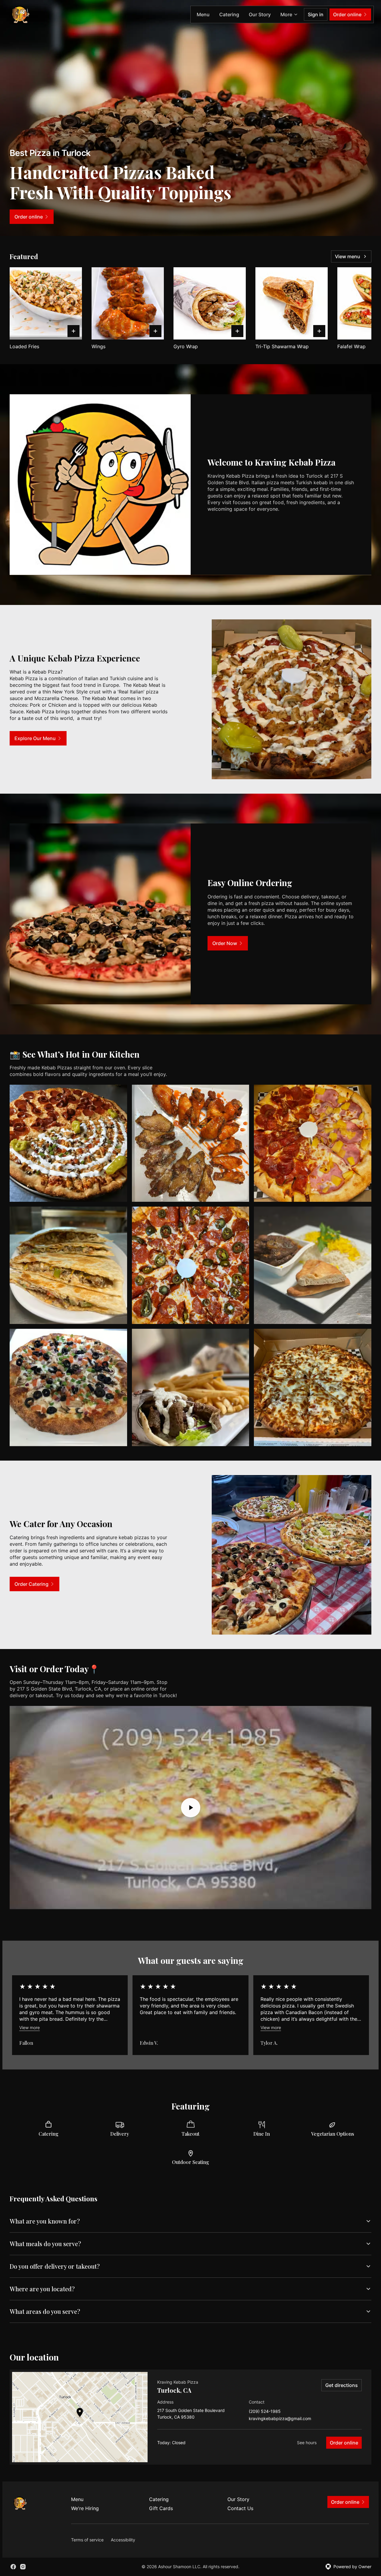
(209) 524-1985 (265, 2412)
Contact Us (240, 2508)
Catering (229, 14)
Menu (203, 14)
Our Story (260, 14)
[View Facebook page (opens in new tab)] (13, 2567)
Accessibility (123, 2540)
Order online (344, 2443)
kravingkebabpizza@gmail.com (280, 2419)
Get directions (342, 2385)
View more (30, 2027)
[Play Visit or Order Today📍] (190, 1808)
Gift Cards (161, 2508)
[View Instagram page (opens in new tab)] (23, 2567)
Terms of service (87, 2540)
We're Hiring (85, 2508)
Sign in (316, 14)
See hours (307, 2443)
